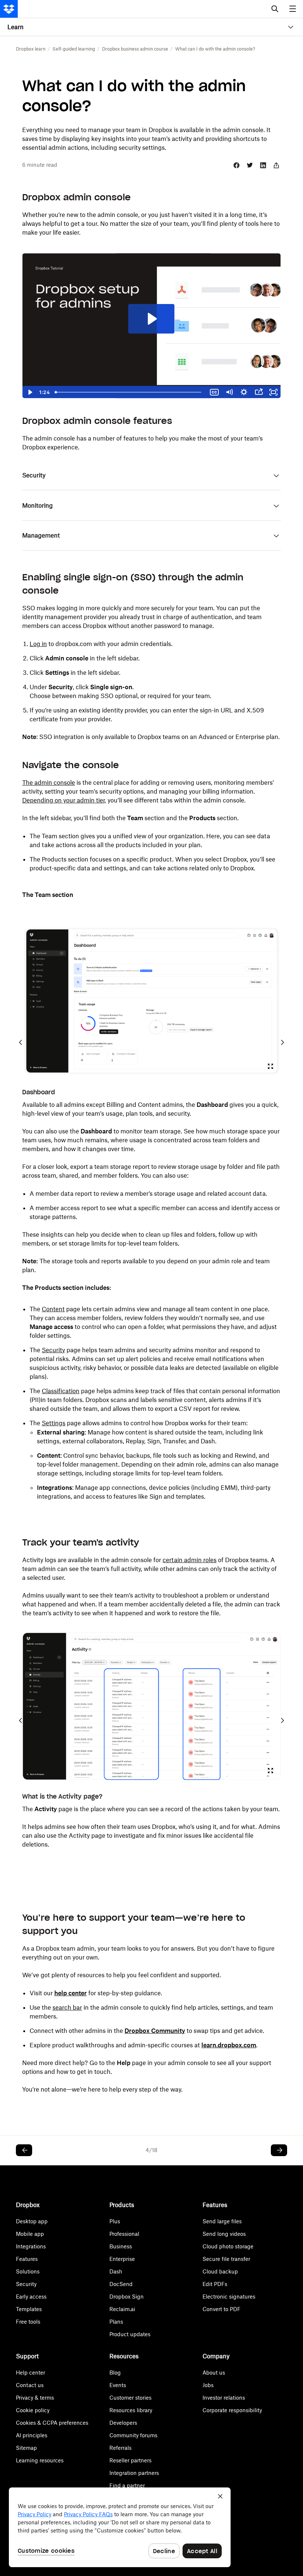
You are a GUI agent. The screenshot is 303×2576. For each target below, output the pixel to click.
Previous (21, 1042)
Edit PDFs (215, 2284)
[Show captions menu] (214, 392)
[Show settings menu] (244, 392)
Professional (124, 2234)
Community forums (133, 2435)
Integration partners (134, 2473)
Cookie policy (33, 2410)
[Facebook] (236, 165)
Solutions (28, 2271)
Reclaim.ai (122, 2309)
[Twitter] (250, 165)
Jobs (208, 2385)
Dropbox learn (31, 49)
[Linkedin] (263, 165)
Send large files (222, 2221)
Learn (16, 27)
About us (214, 2373)
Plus (115, 2221)
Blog (115, 2373)
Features (27, 2259)
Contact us (30, 2385)
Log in (38, 644)
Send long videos (224, 2234)
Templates (29, 2309)
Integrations (31, 2246)
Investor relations (224, 2398)
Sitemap (26, 2448)
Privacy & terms (35, 2398)
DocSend (121, 2284)
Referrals (120, 2448)
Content (53, 1309)
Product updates (130, 2334)
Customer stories (130, 2398)
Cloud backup (220, 2271)
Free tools (28, 2322)
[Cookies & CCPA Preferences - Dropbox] (120, 2527)
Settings (54, 1423)
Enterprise (122, 2259)
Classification (61, 1391)
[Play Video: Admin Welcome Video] (151, 319)
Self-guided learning (74, 49)
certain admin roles (190, 1560)
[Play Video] (30, 392)
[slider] (130, 392)
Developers (123, 2423)
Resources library (131, 2410)
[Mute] (229, 392)
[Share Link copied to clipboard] (276, 165)
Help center (30, 2373)
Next (282, 1042)
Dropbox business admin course (135, 49)
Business (121, 2246)
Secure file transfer (226, 2259)
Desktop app (32, 2221)
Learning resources (40, 2460)
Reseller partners (130, 2460)
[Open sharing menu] (259, 392)
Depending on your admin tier (63, 800)
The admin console (49, 783)
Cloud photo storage (228, 2246)
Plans (116, 2322)
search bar (67, 2007)
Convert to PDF (222, 2309)
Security (53, 1350)
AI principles (32, 2435)
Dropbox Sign (127, 2297)
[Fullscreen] (273, 392)
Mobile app (30, 2234)
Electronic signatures (229, 2297)
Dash (116, 2271)
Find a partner (127, 2485)
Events (118, 2385)
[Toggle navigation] (293, 9)
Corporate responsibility (232, 2410)
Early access (31, 2297)
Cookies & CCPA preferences (52, 2423)
